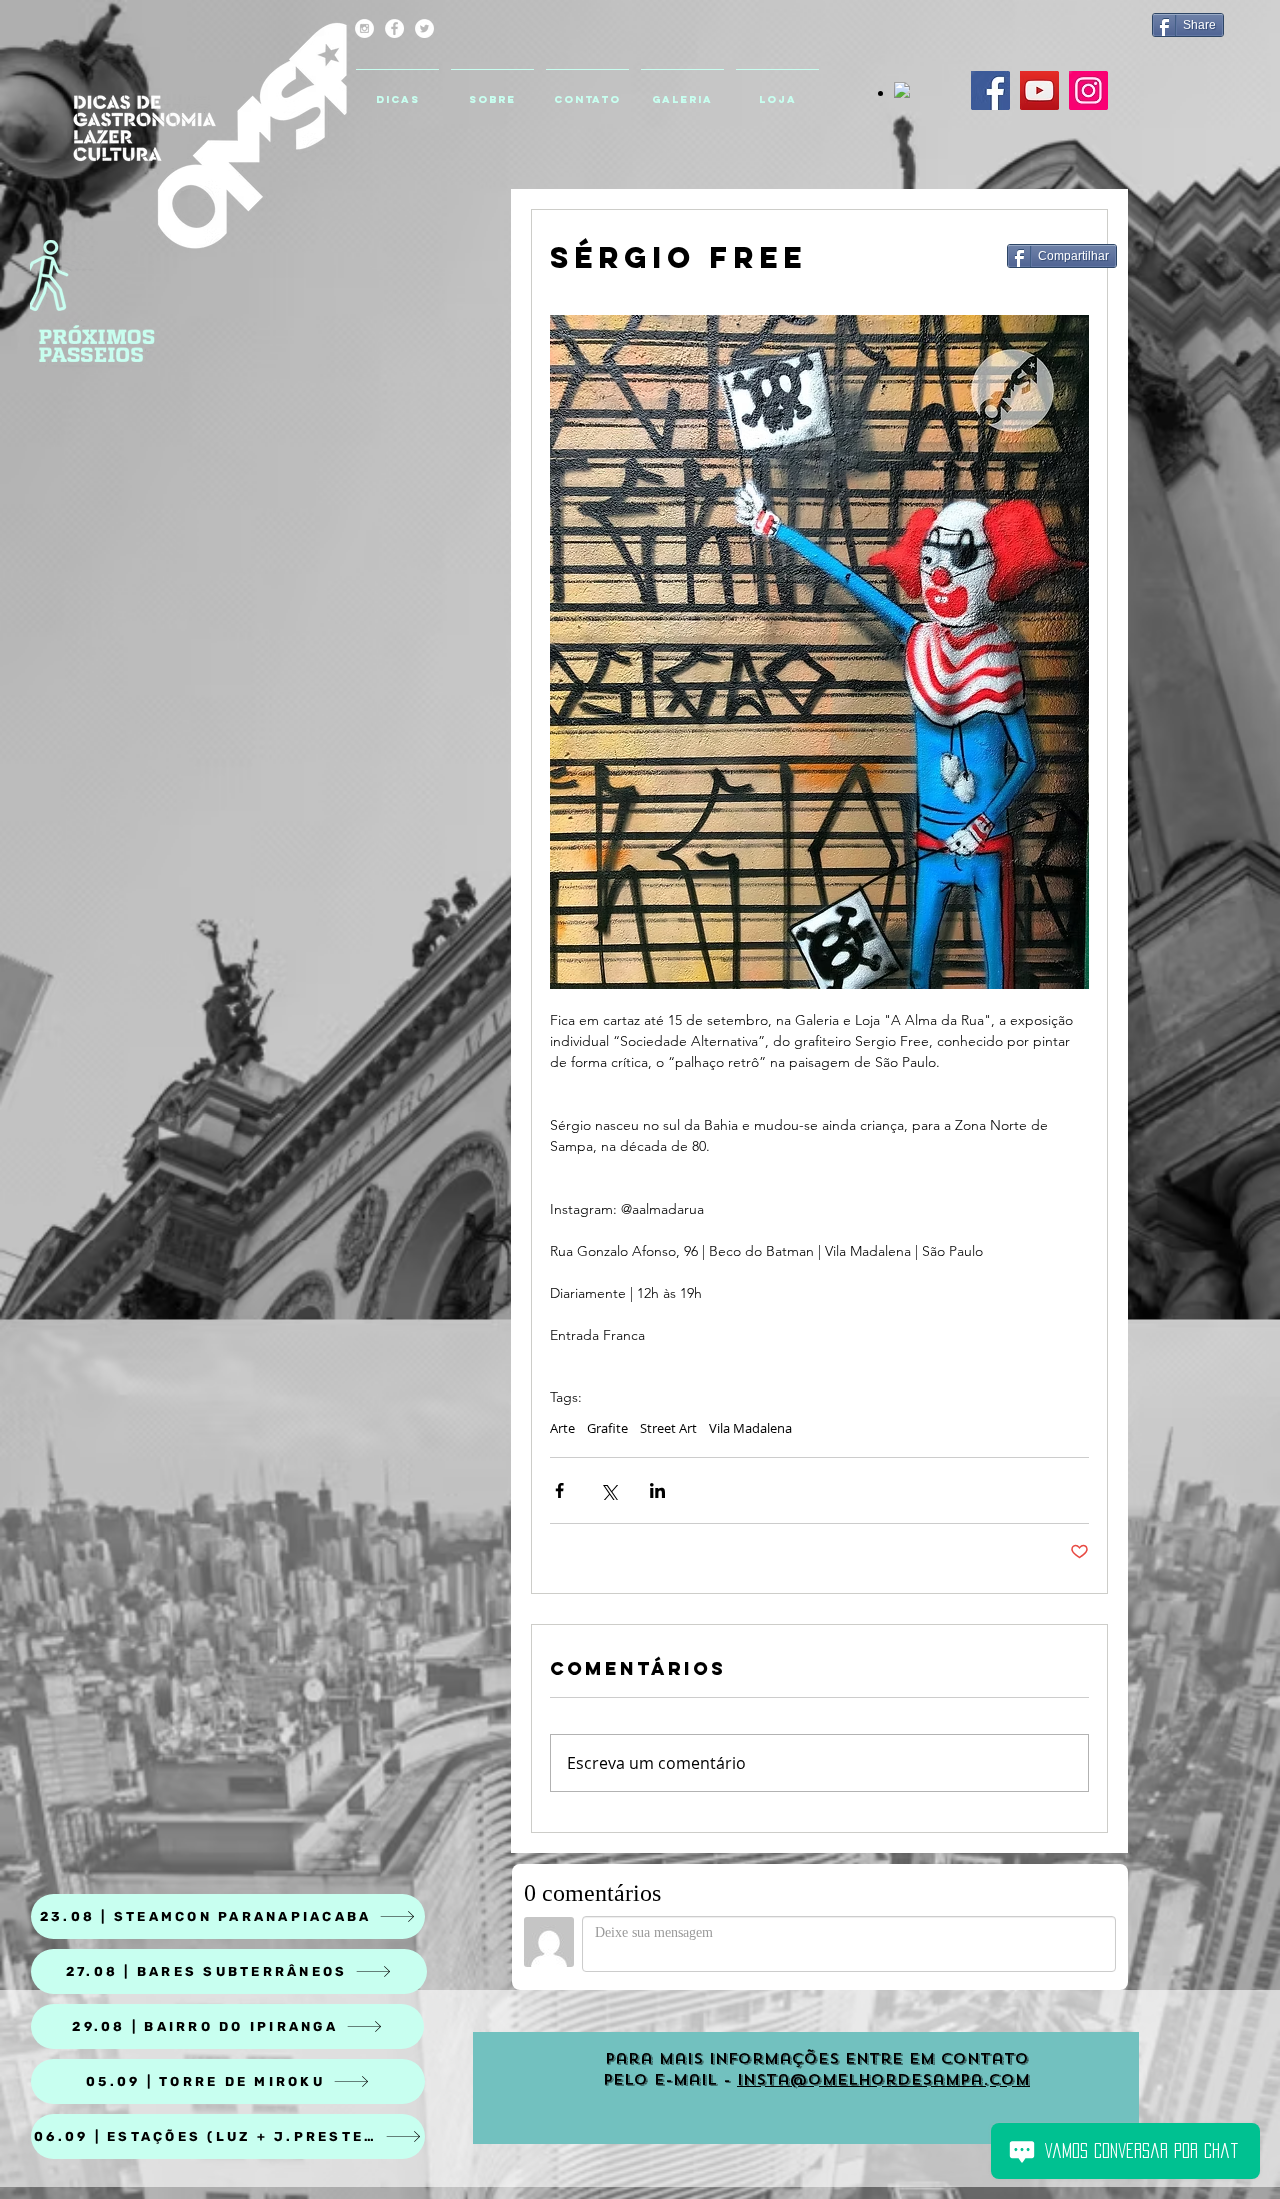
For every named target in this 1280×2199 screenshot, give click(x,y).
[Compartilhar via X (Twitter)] (608, 1490)
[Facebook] (990, 90)
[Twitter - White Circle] (424, 28)
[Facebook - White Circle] (394, 28)
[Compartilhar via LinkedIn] (657, 1490)
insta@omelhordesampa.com (883, 2080)
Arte (562, 1428)
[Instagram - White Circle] (364, 28)
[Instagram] (1088, 90)
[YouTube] (1039, 90)
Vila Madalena (750, 1428)
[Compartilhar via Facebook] (559, 1490)
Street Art (668, 1428)
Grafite (607, 1428)
